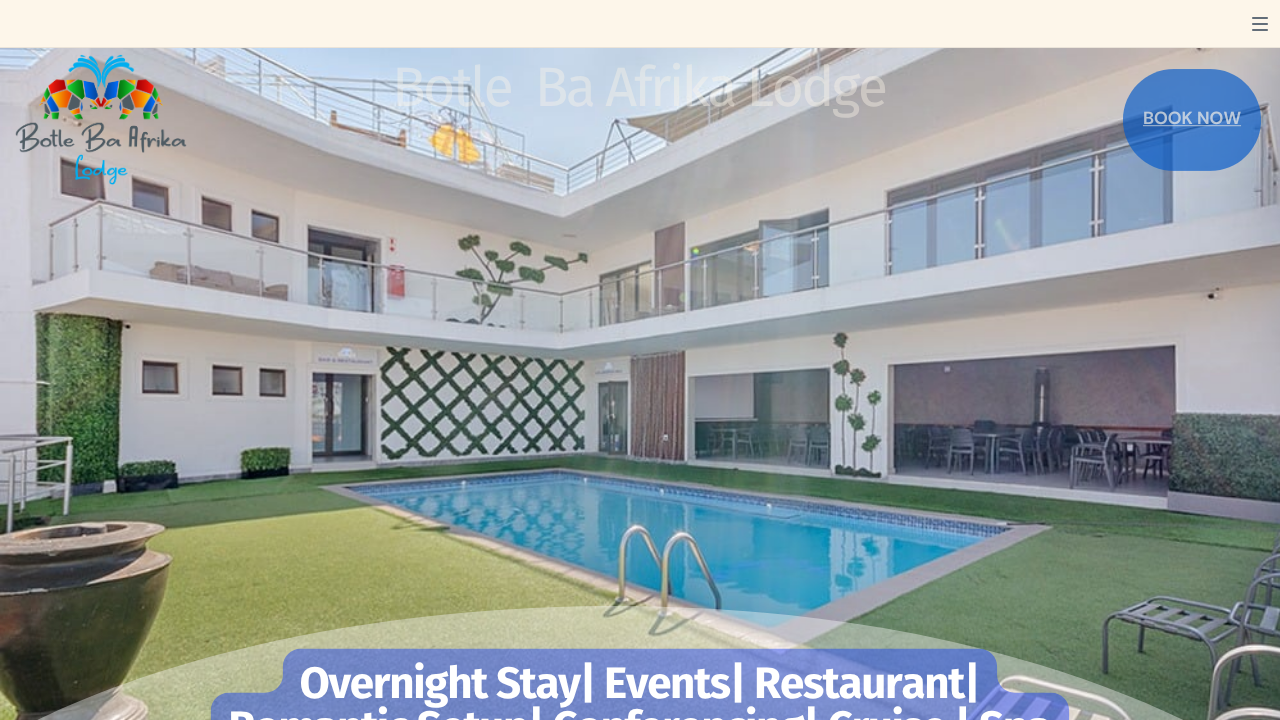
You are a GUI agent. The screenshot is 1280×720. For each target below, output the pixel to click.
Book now (1192, 118)
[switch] (1260, 24)
